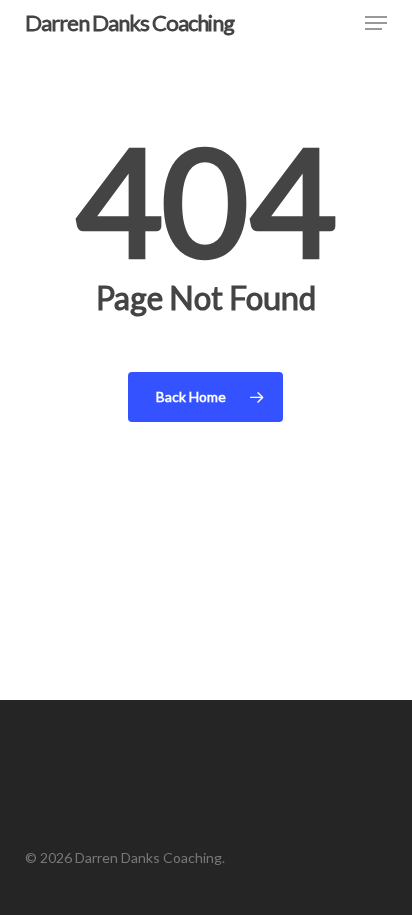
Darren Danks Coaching (129, 23)
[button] (376, 23)
